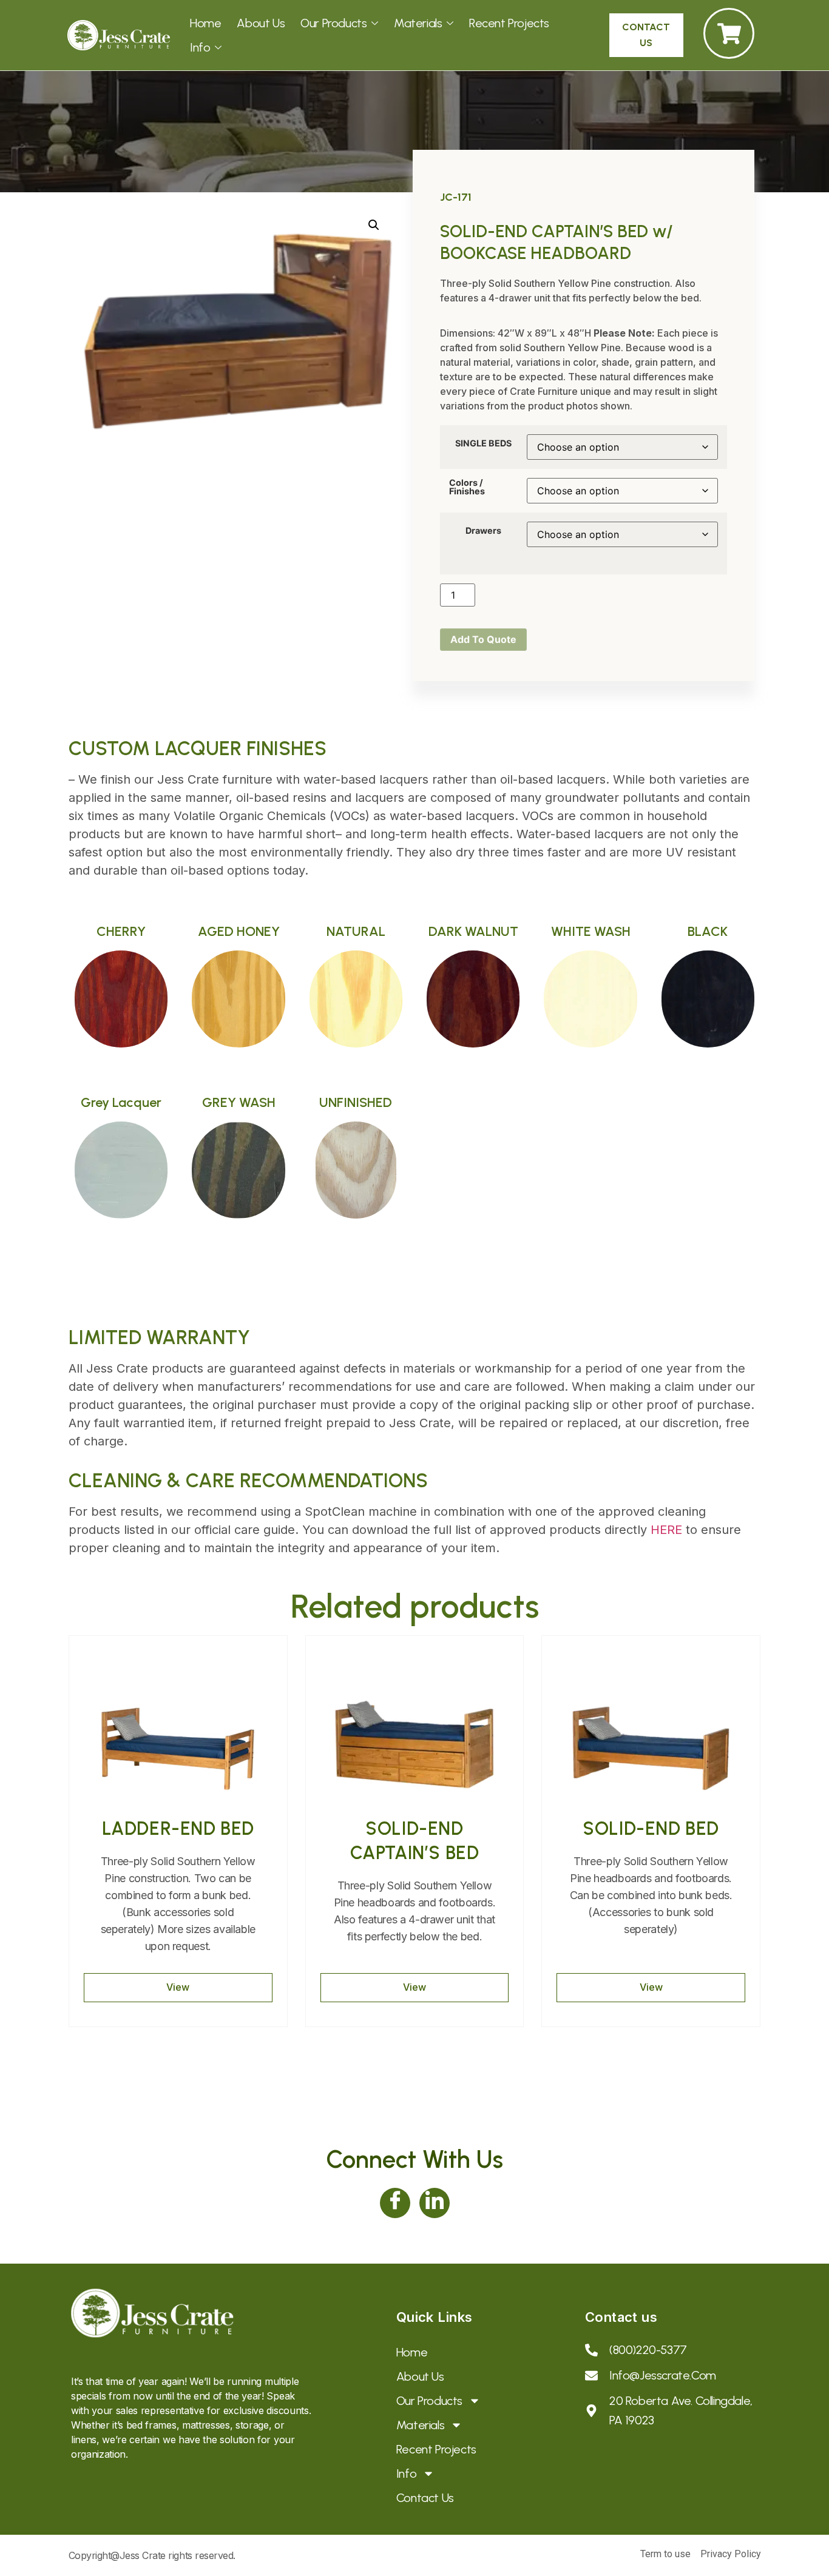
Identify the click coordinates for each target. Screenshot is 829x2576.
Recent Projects (509, 23)
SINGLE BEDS (483, 443)
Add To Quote (483, 639)
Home (205, 23)
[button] (374, 225)
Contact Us (425, 2498)
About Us (261, 23)
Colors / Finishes (467, 487)
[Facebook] (395, 2203)
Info (200, 47)
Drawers (483, 531)
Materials (418, 23)
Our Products (333, 23)
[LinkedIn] (435, 2203)
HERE (666, 1530)
